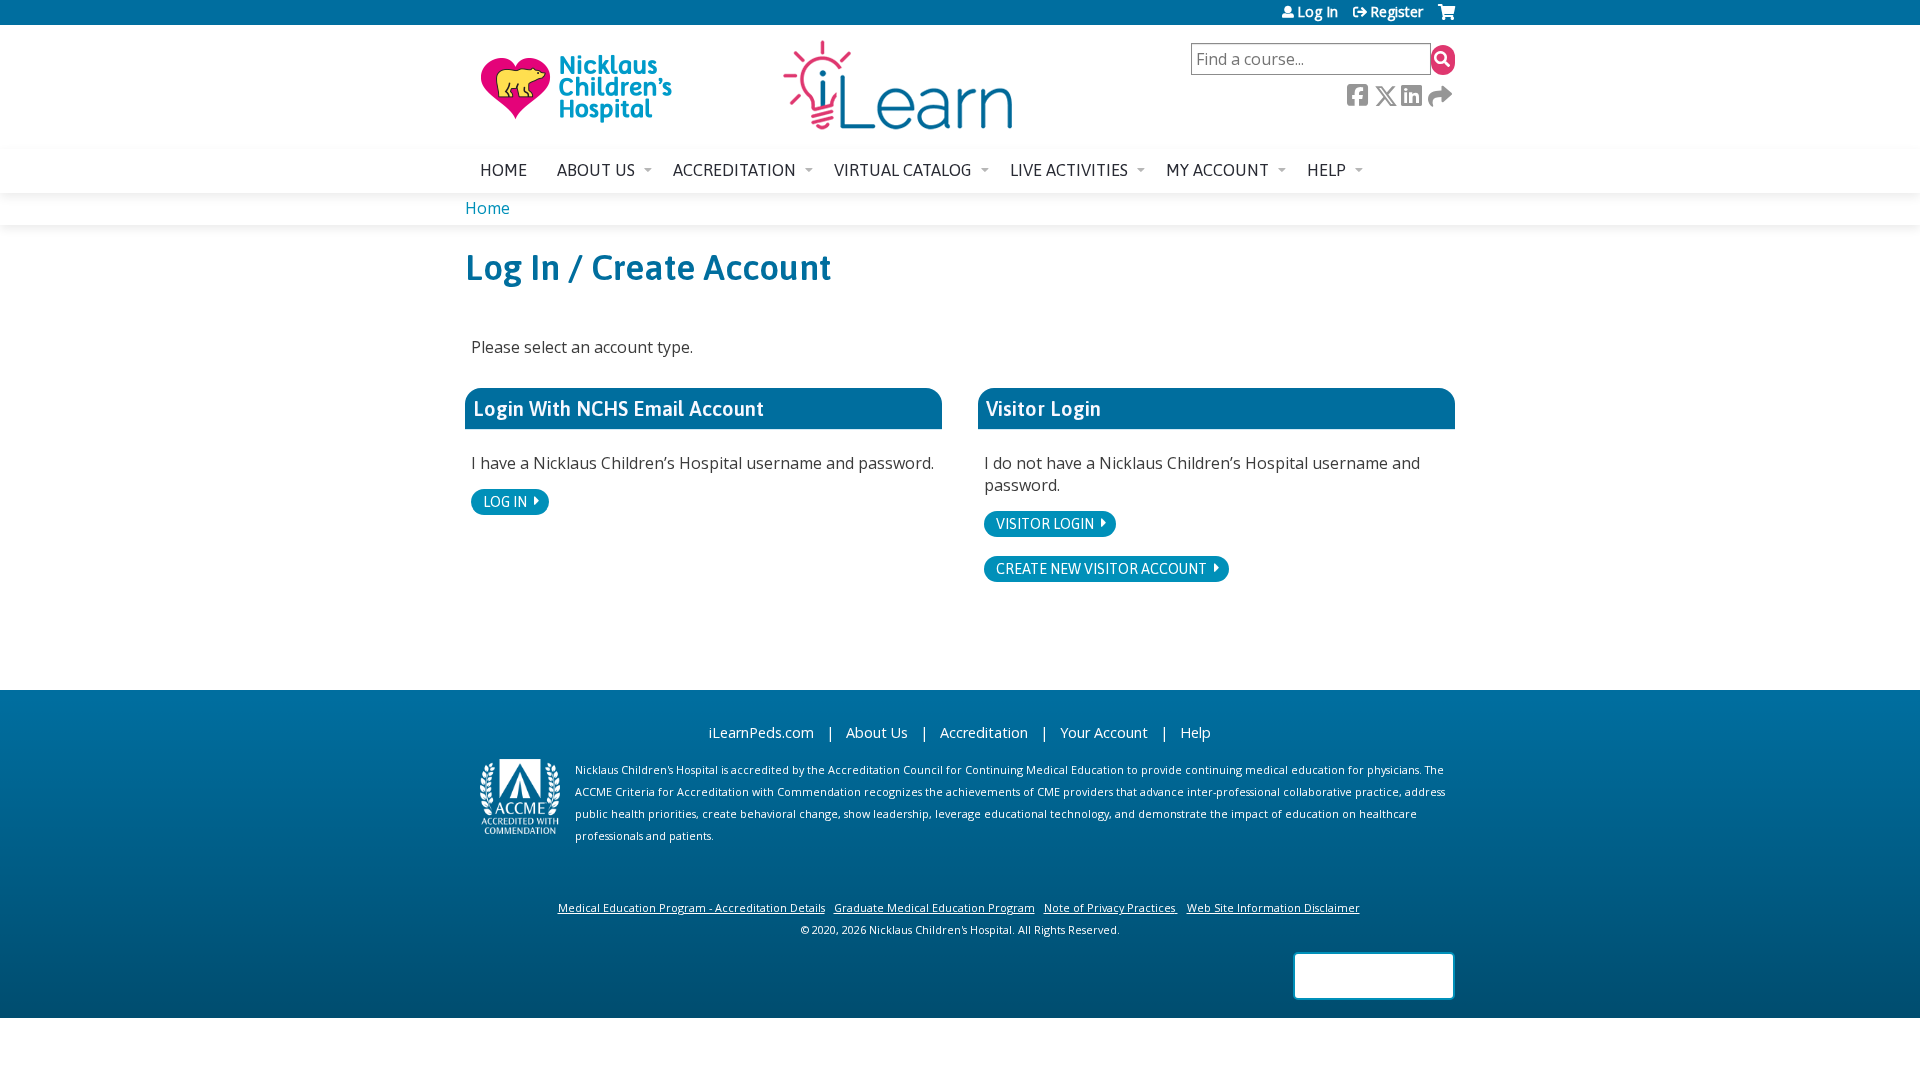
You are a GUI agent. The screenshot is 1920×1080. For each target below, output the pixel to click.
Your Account (1104, 732)
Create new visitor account (1101, 569)
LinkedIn (1411, 96)
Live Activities (1069, 170)
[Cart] (1446, 19)
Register (1396, 12)
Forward (1438, 96)
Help (1326, 170)
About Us (877, 732)
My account (1217, 170)
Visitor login (1045, 524)
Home (503, 170)
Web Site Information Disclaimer (1273, 907)
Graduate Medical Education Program (934, 907)
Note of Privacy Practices (1109, 907)
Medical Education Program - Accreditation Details (691, 907)
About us (596, 170)
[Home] (745, 87)
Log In (1317, 12)
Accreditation (734, 170)
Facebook (1357, 96)
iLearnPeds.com (761, 732)
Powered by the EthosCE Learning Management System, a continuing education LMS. (1374, 976)
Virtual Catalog (903, 170)
